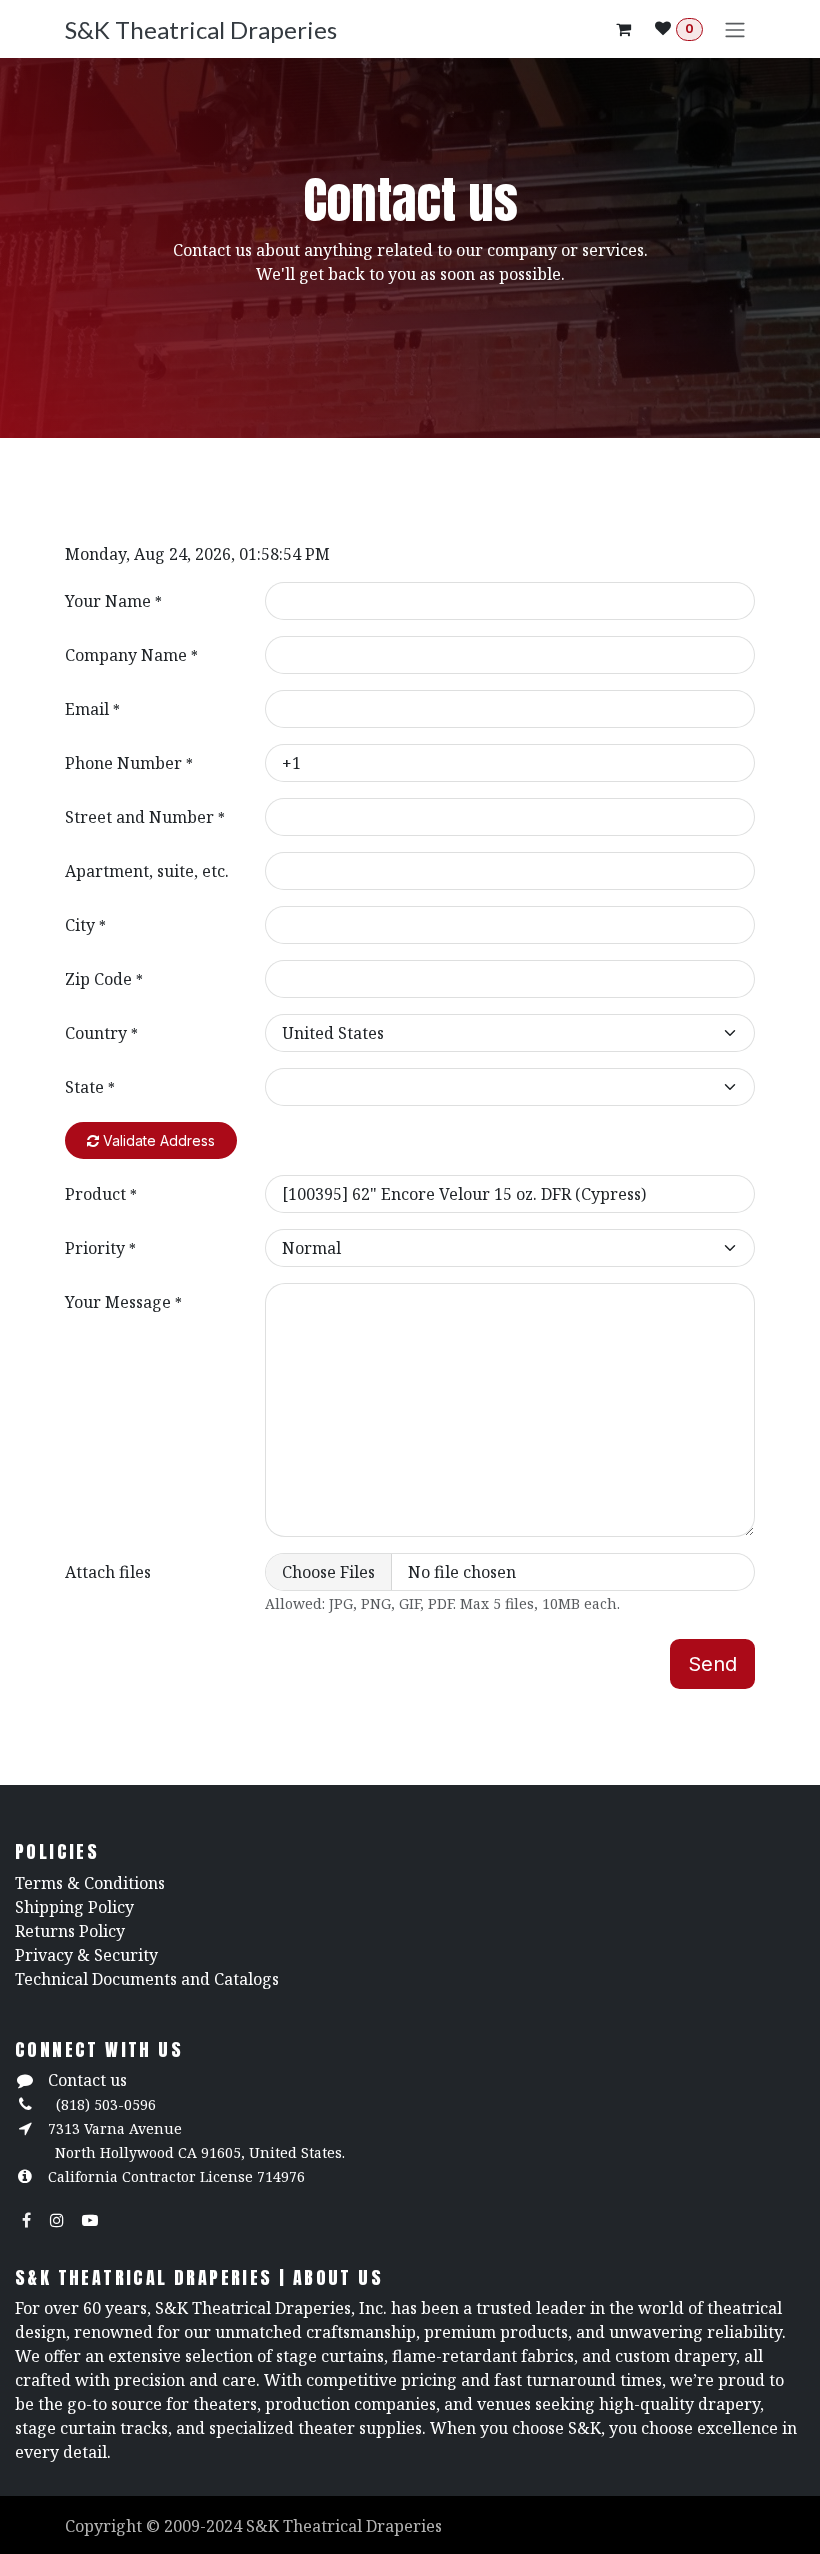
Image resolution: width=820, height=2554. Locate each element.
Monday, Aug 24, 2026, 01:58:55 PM (197, 554)
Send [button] (712, 1664)
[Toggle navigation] (735, 29)
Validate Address (157, 1140)
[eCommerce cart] (623, 29)
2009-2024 (205, 2526)
